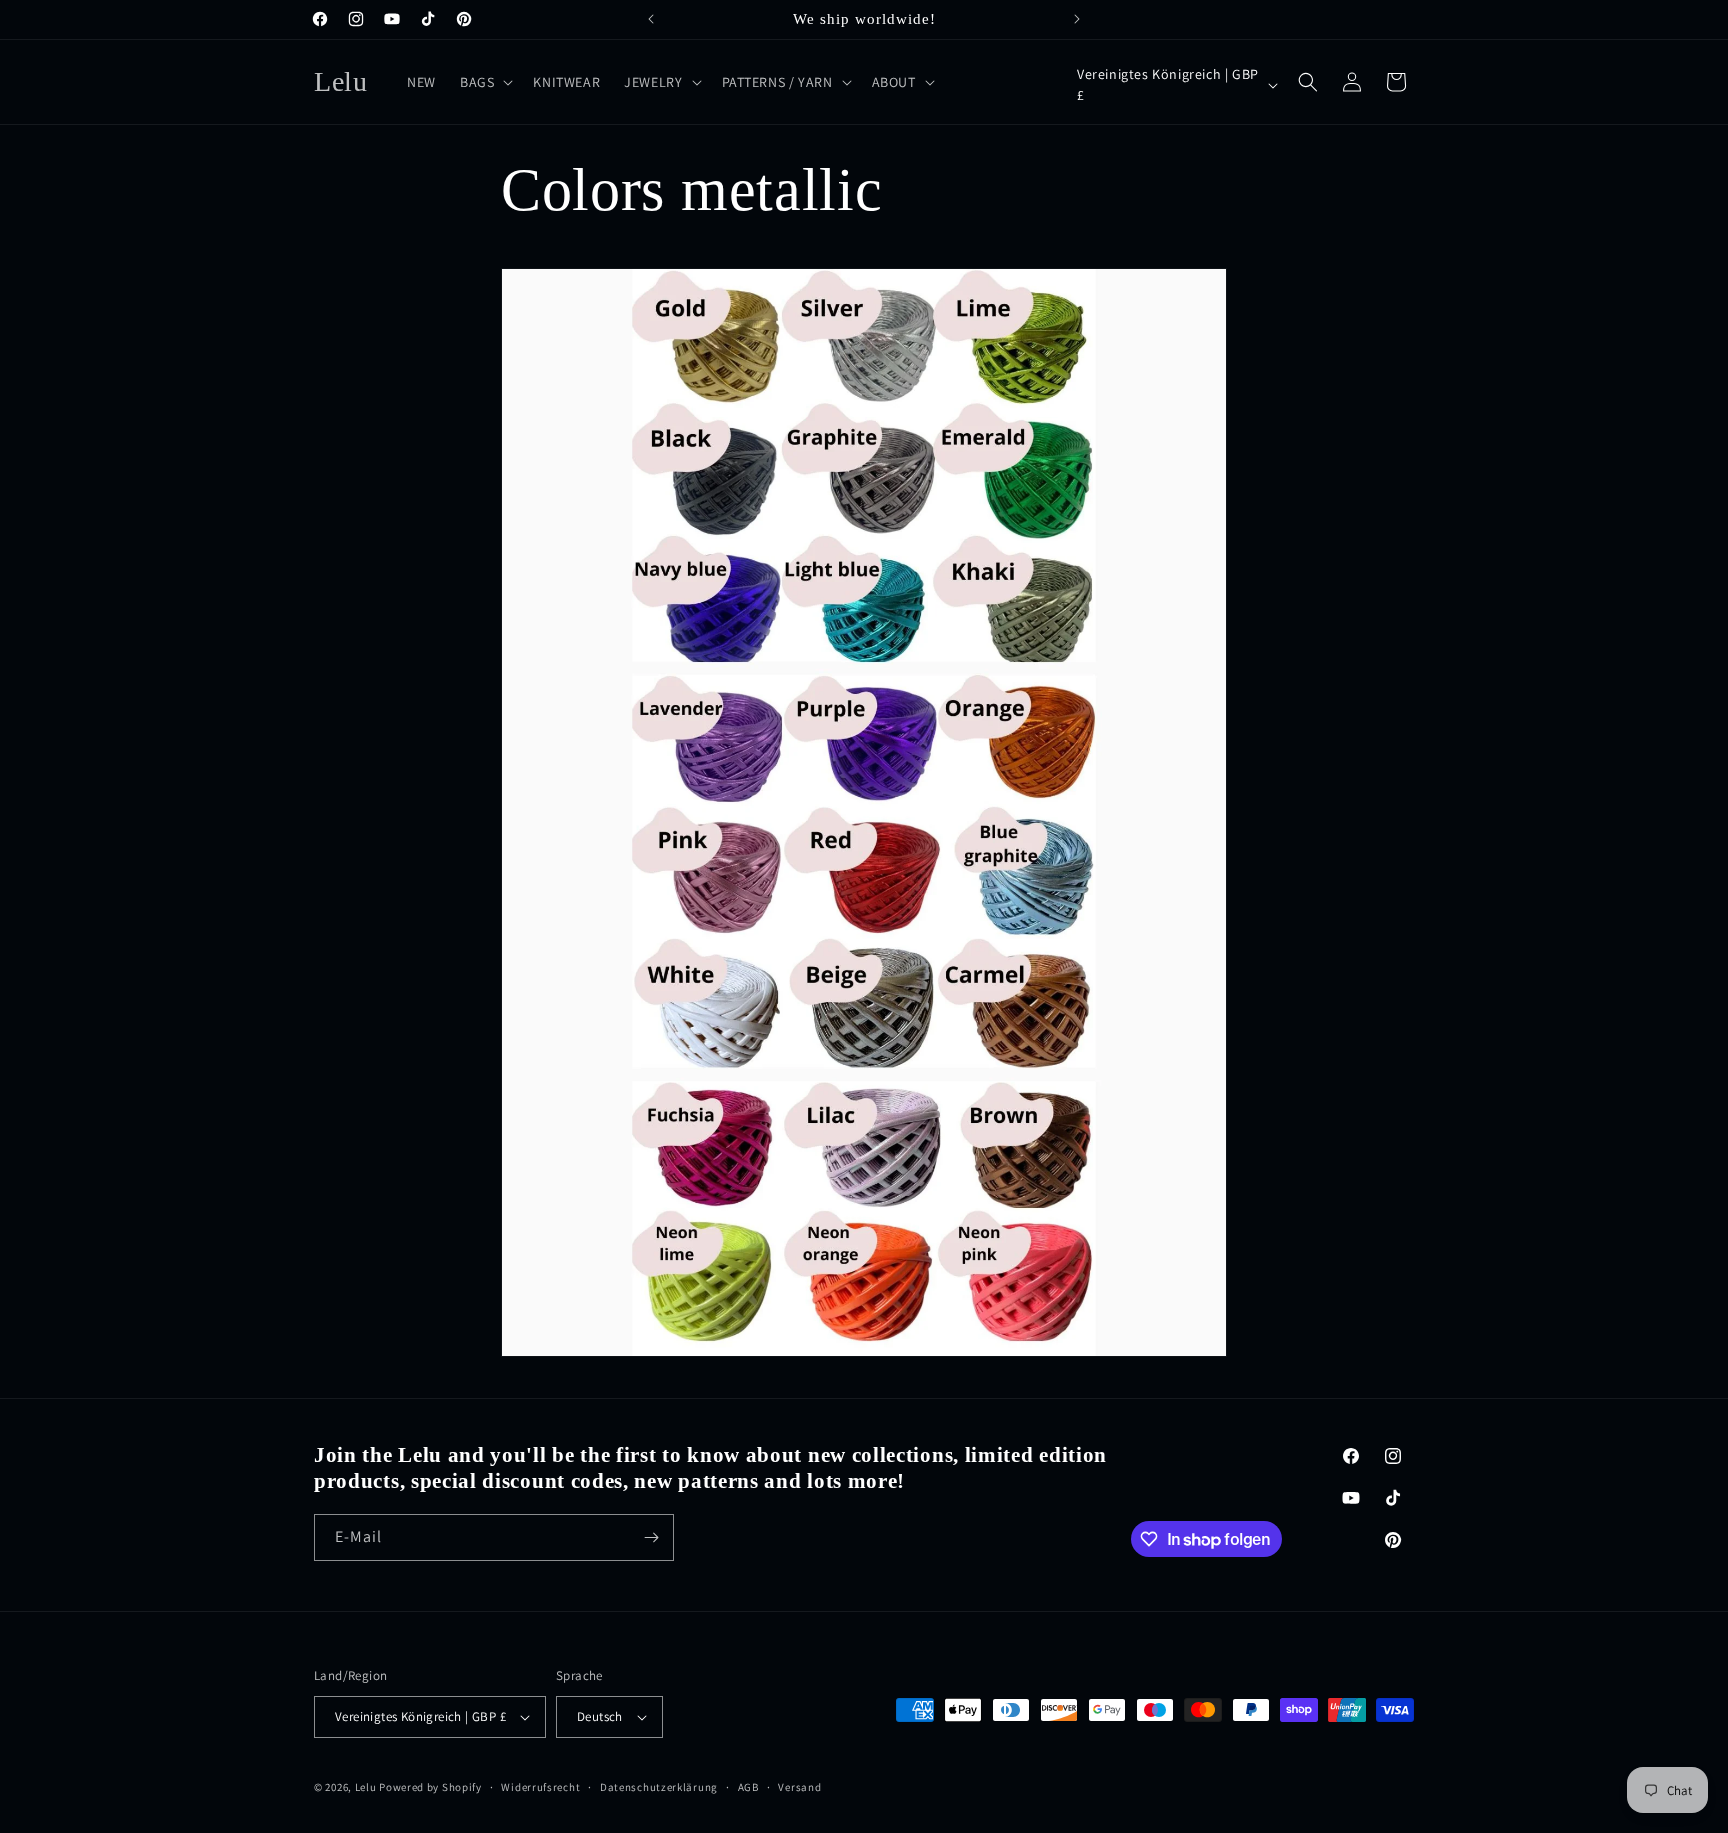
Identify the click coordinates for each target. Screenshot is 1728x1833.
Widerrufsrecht (540, 1787)
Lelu (366, 1787)
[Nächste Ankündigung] (1077, 19)
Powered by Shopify (430, 1787)
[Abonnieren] (651, 1537)
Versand (799, 1787)
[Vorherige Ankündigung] (651, 19)
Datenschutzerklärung (659, 1787)
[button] (484, 82)
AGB (748, 1787)
